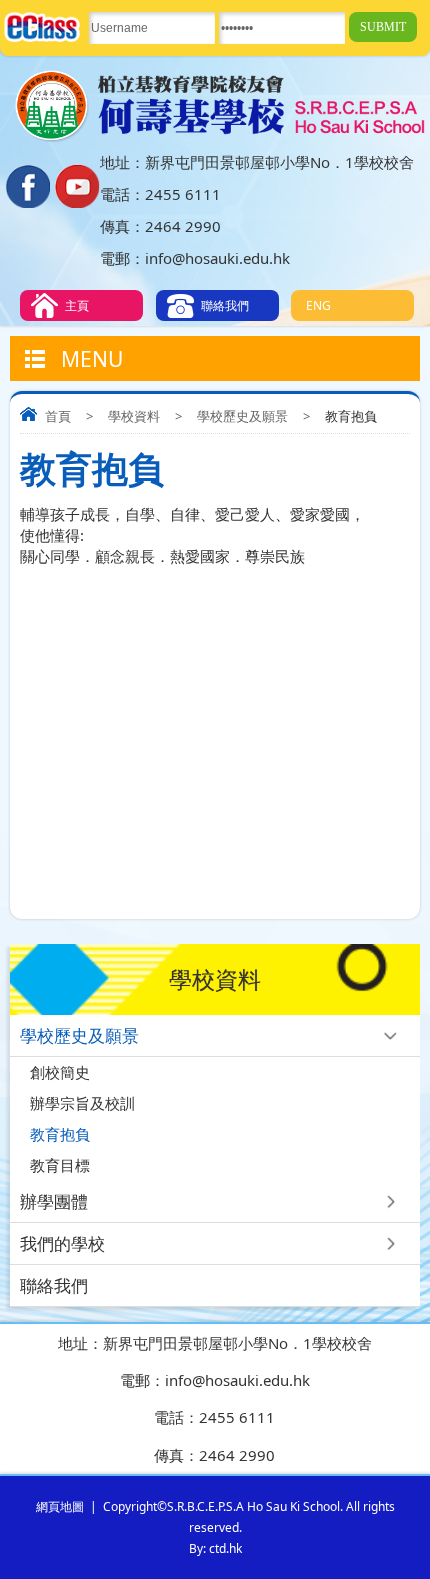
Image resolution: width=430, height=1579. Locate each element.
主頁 (77, 305)
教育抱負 (60, 1134)
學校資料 (134, 416)
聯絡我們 (225, 305)
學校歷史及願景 (242, 416)
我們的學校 (62, 1243)
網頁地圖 (60, 1506)
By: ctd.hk (215, 1548)
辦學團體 (54, 1201)
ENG (318, 305)
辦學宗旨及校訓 (82, 1103)
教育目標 (60, 1165)
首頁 (58, 416)
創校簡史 (60, 1072)
